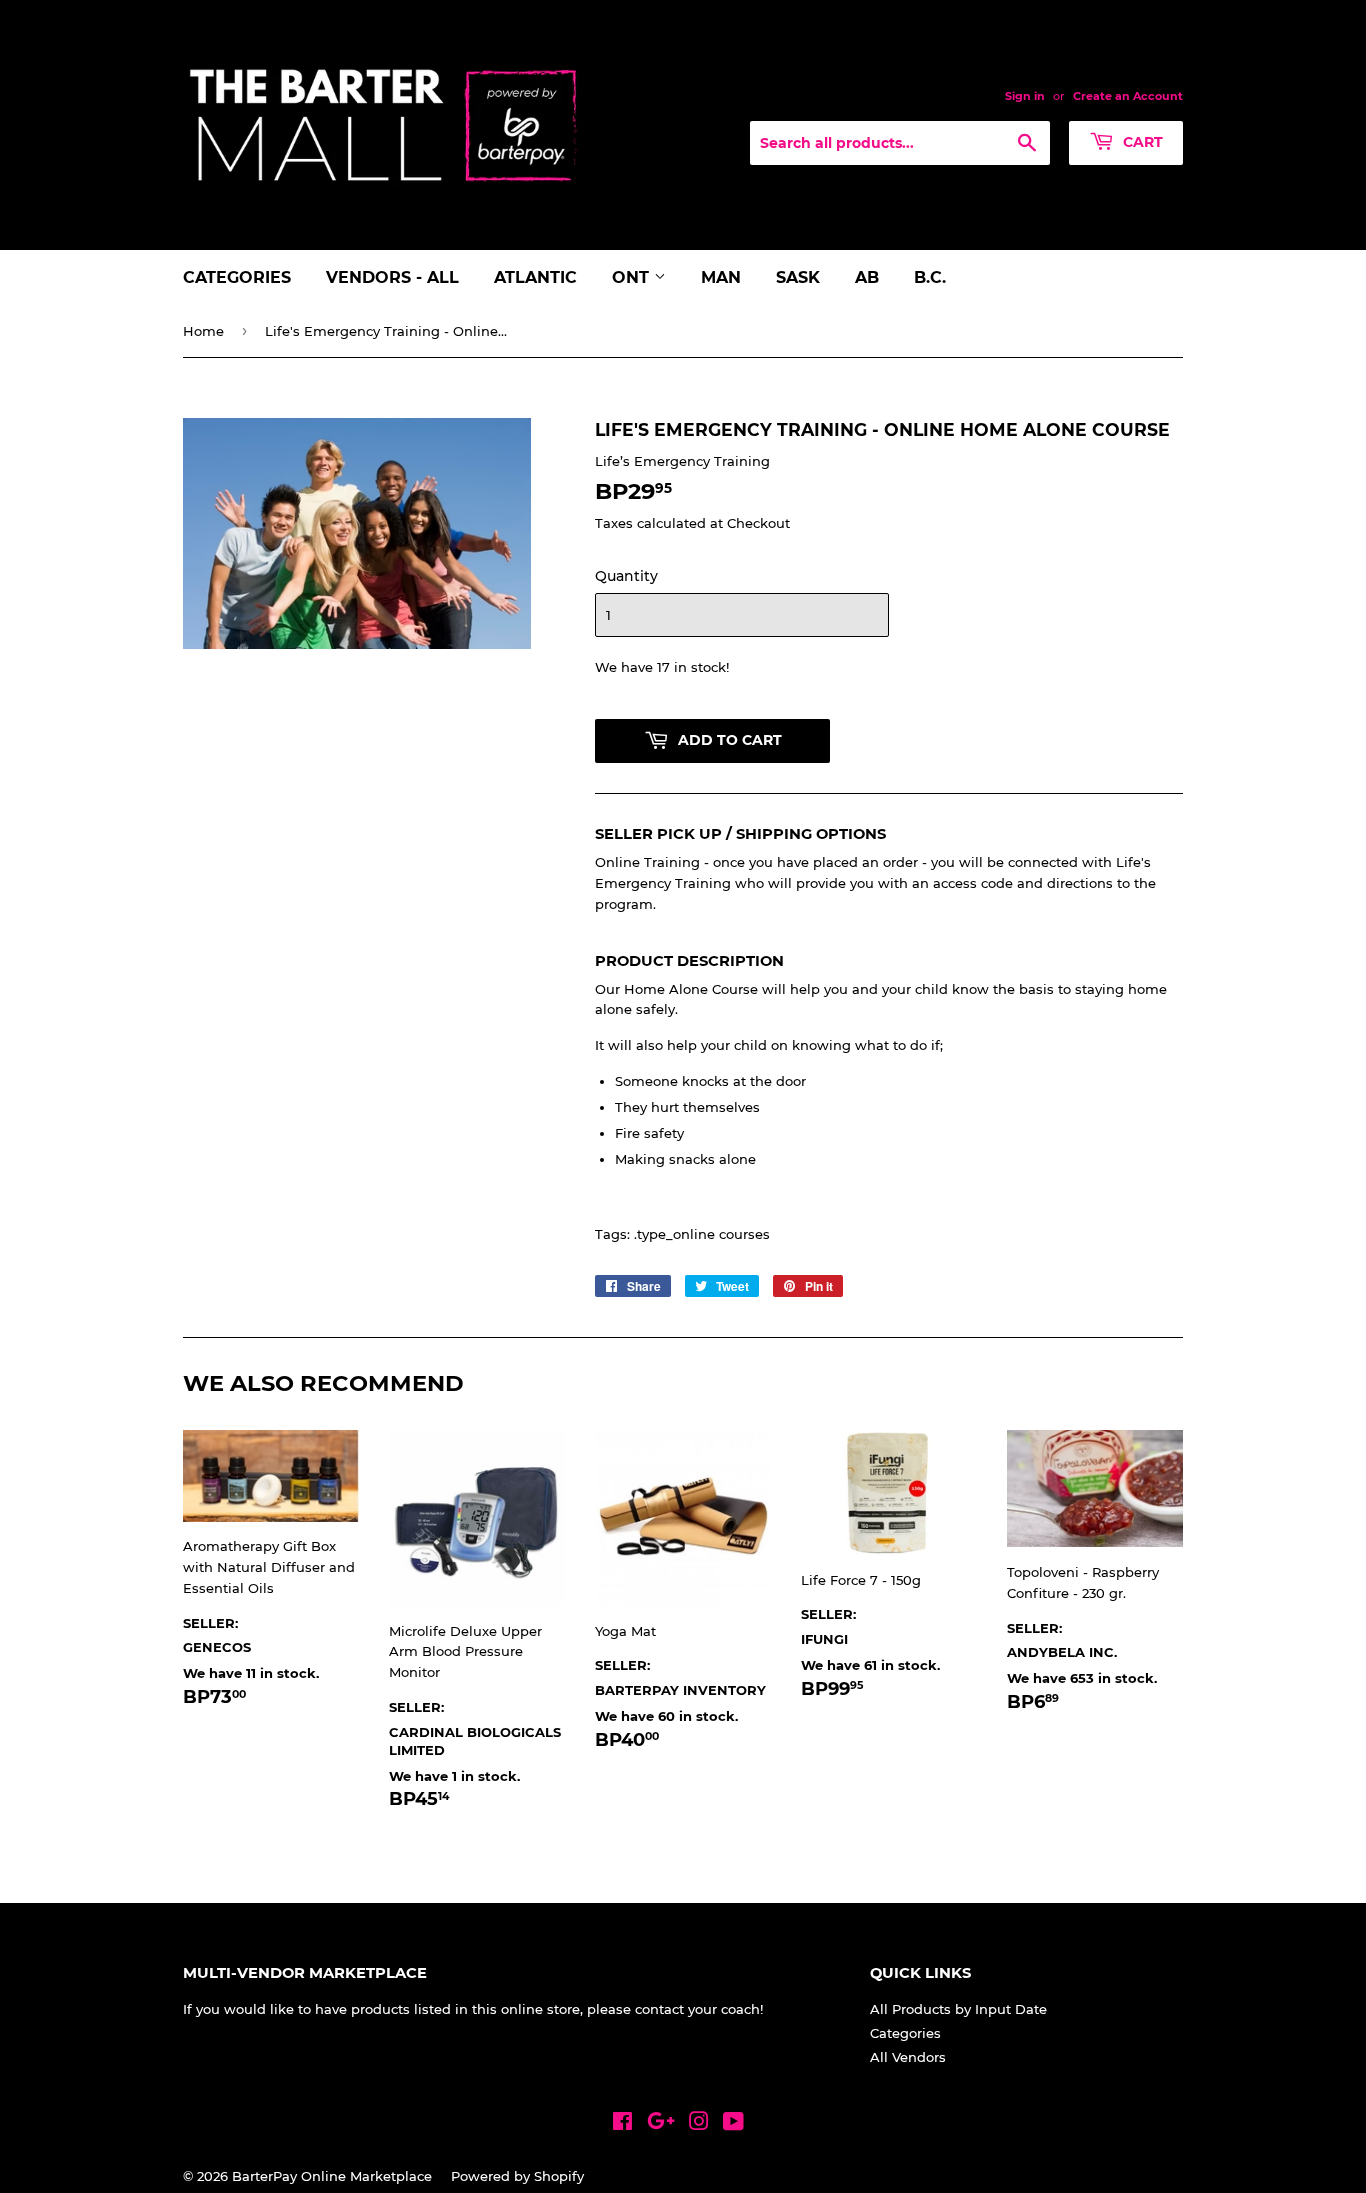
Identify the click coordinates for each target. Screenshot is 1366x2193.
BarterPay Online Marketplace (332, 2176)
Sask (798, 277)
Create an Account (1128, 96)
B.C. (930, 277)
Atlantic (535, 277)
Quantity (626, 576)
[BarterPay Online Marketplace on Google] (661, 2124)
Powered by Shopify (517, 2176)
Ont (633, 277)
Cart (1141, 142)
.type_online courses (702, 1234)
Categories (237, 277)
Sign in (1025, 96)
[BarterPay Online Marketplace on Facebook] (622, 2124)
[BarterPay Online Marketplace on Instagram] (699, 2124)
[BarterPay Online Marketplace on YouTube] (733, 2124)
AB (867, 277)
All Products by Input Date (958, 2009)
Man (721, 277)
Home (203, 331)
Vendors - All (392, 277)
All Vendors (908, 2057)
